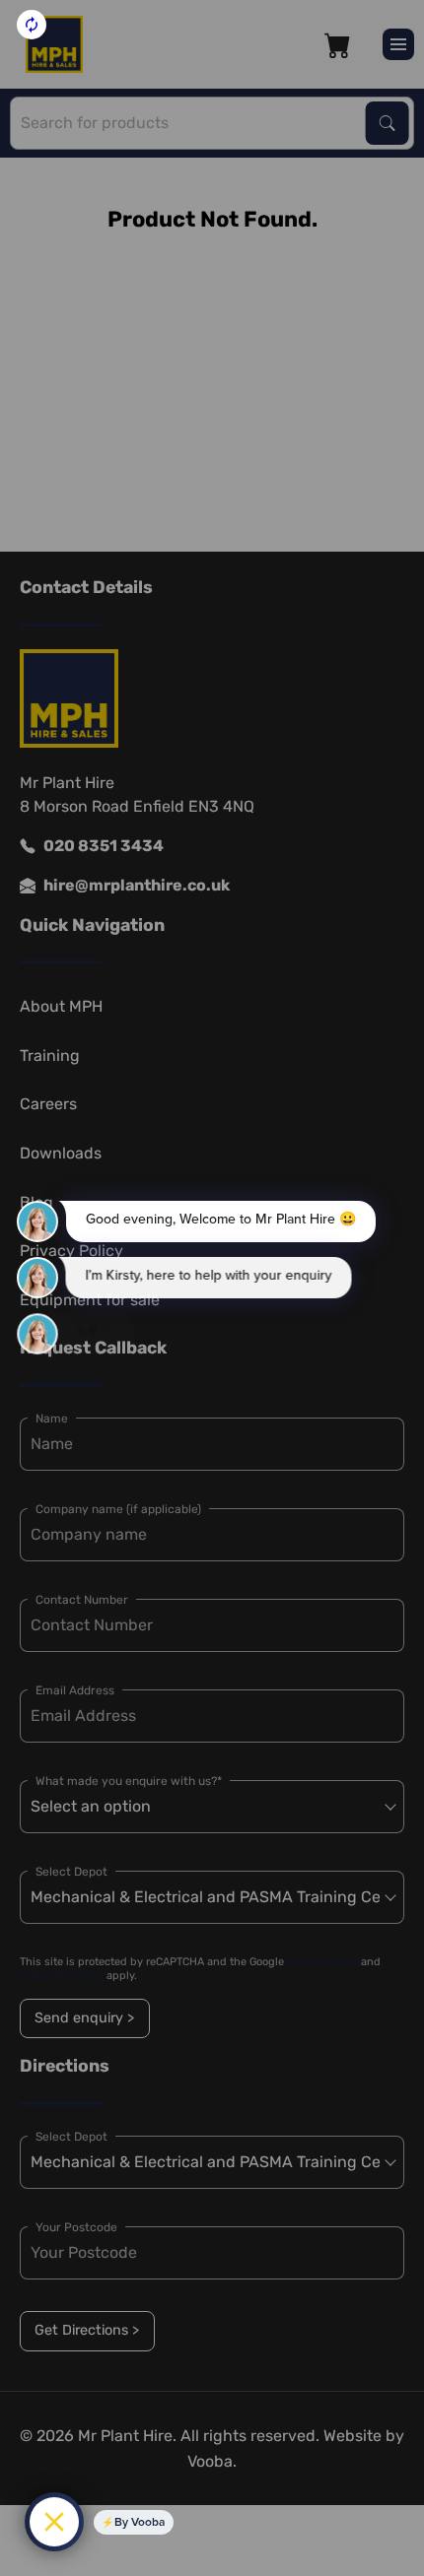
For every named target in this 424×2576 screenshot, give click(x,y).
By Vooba (140, 2522)
